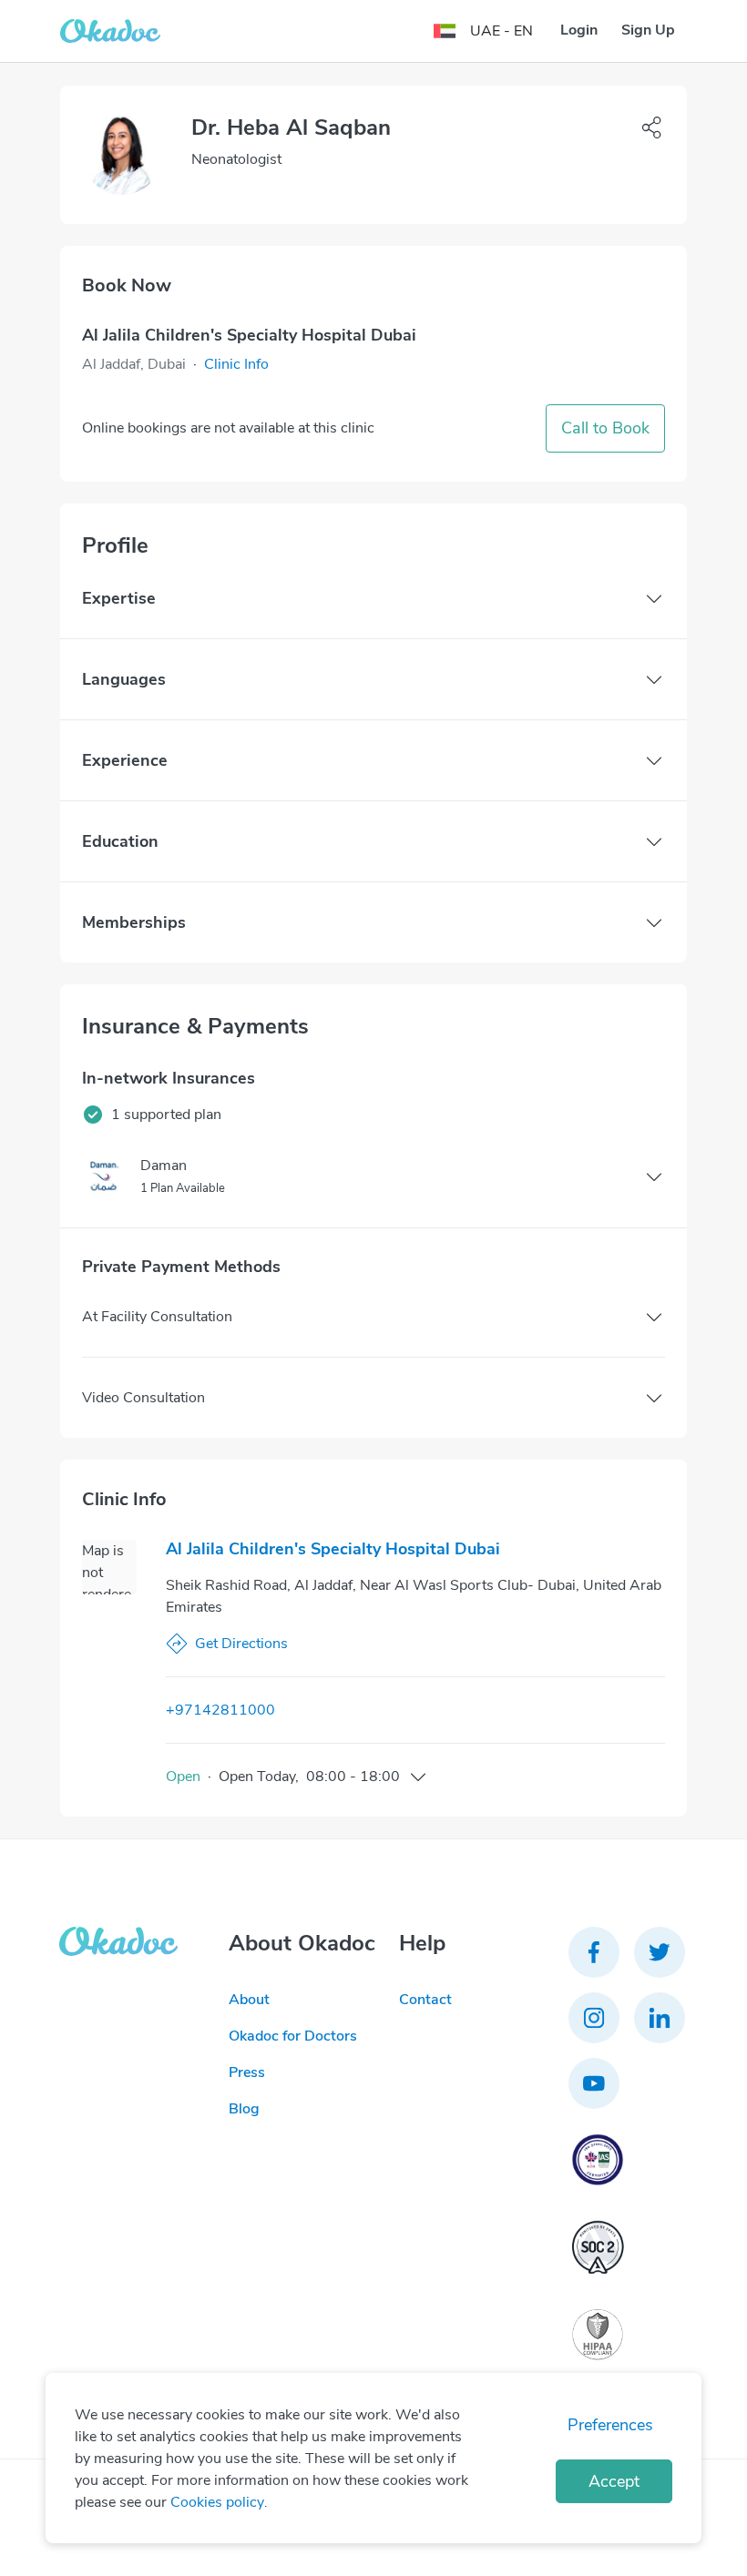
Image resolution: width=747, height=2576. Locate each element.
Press (247, 2072)
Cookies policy (217, 2502)
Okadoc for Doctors (293, 2036)
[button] (236, 364)
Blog (244, 2109)
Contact (425, 2000)
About (249, 2000)
